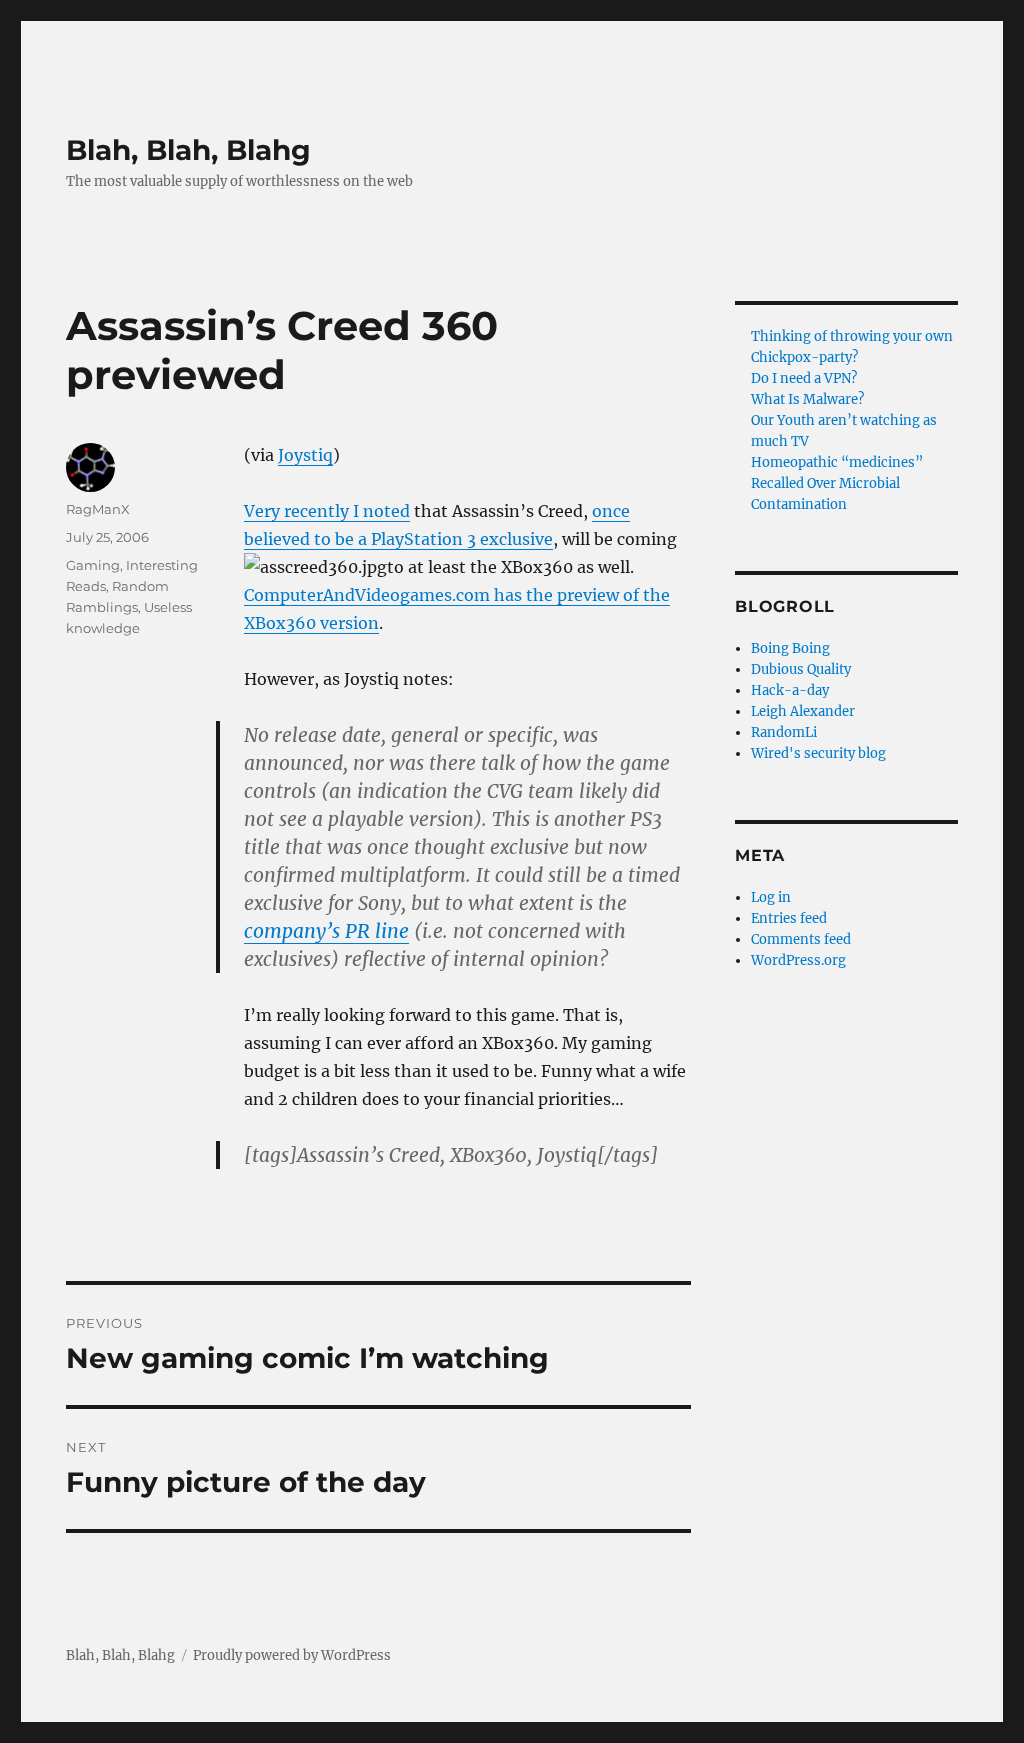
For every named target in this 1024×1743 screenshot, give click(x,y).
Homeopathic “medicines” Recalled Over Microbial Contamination (837, 483)
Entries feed (789, 918)
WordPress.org (798, 960)
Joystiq (305, 455)
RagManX (98, 509)
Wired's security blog (818, 753)
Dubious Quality (801, 669)
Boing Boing (790, 648)
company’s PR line (326, 931)
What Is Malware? (807, 399)
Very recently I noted (327, 511)
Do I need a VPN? (804, 378)
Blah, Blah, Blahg (188, 150)
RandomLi (784, 732)
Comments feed (801, 939)
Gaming (93, 565)
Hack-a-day (790, 690)
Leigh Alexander (803, 711)
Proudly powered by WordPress (292, 1655)
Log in (771, 897)
